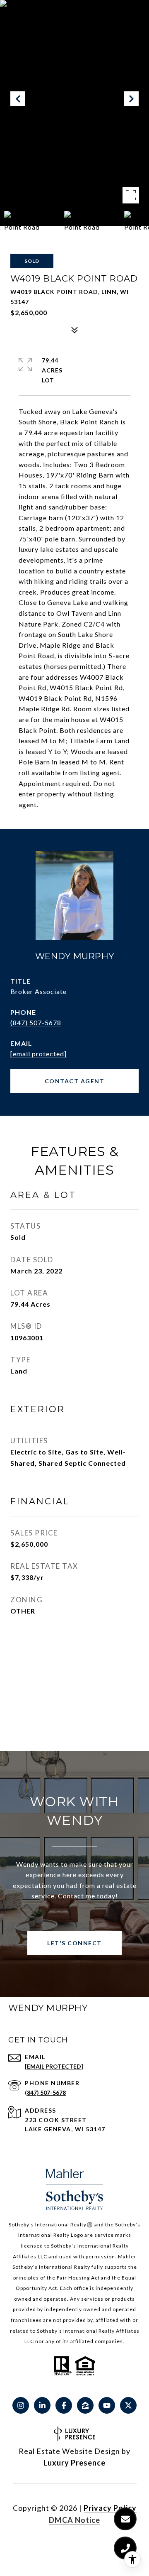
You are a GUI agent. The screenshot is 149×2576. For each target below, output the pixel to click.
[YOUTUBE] (107, 2405)
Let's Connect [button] (74, 1943)
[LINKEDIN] (42, 2405)
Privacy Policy (110, 2508)
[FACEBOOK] (64, 2405)
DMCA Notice (74, 2520)
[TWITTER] (128, 2405)
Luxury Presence (74, 2463)
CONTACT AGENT (75, 1081)
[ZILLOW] (85, 2405)
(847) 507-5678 (36, 1022)
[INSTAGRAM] (21, 2405)
